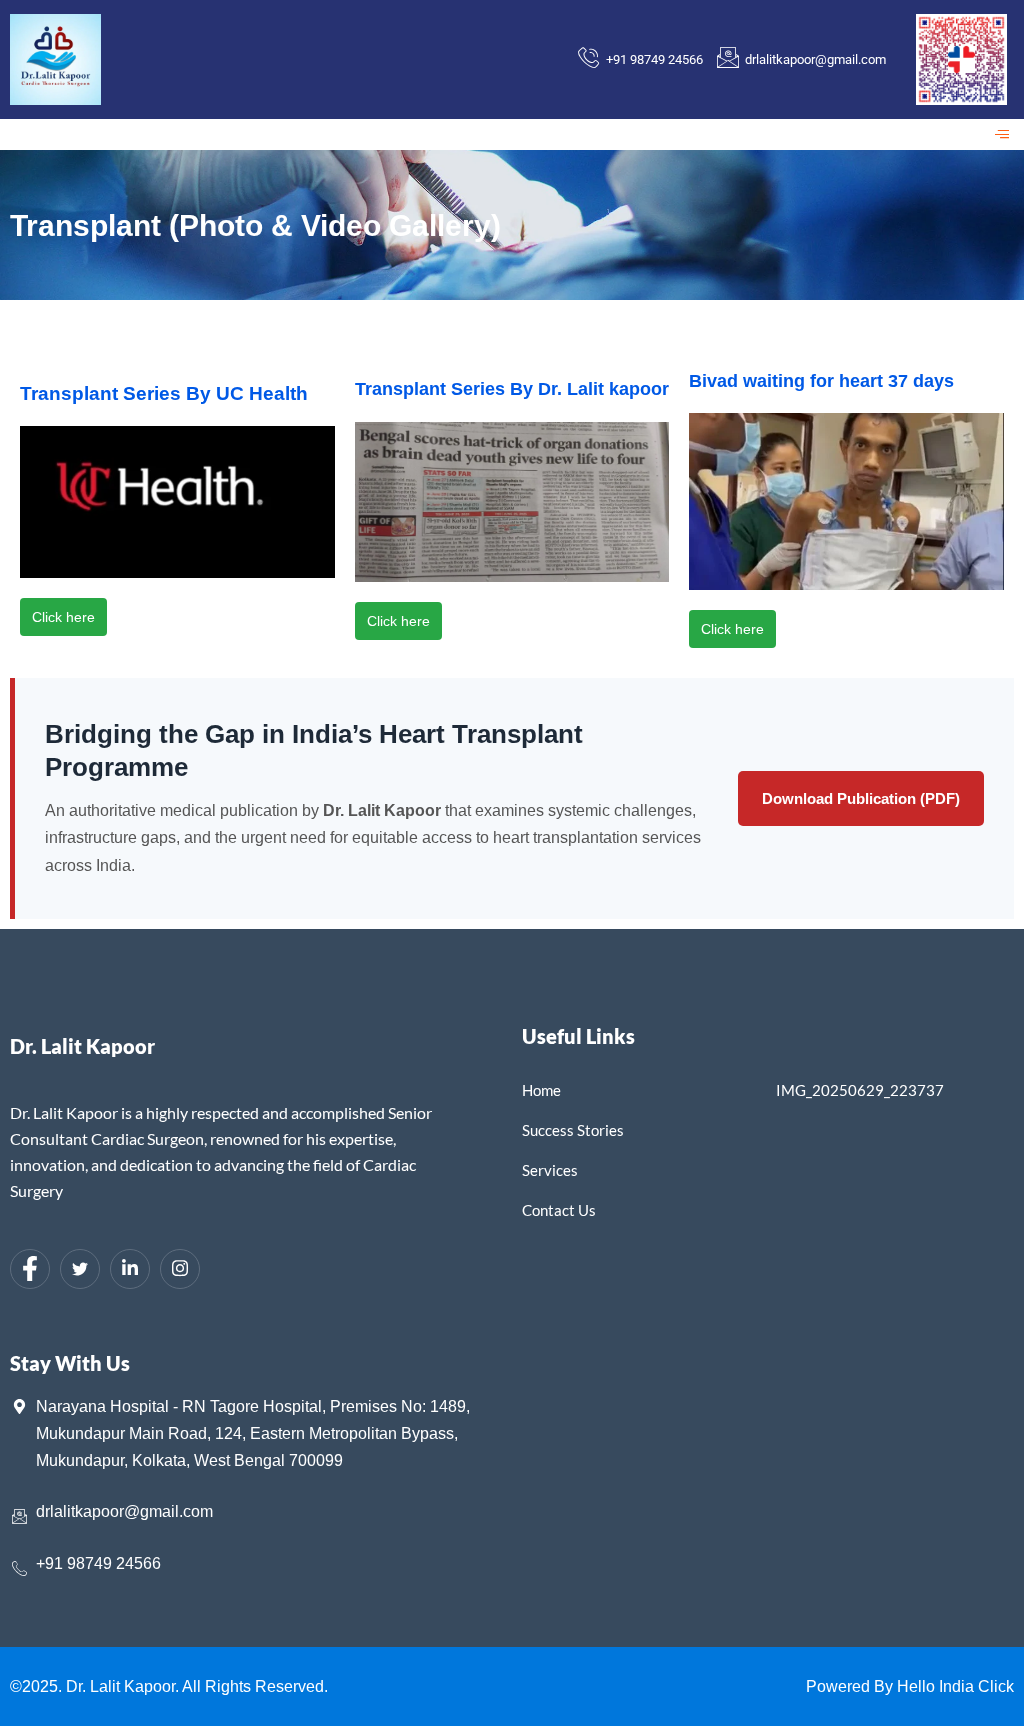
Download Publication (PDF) (861, 798)
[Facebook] (30, 1269)
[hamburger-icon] (1001, 134)
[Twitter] (80, 1269)
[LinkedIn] (130, 1269)
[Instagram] (180, 1269)
